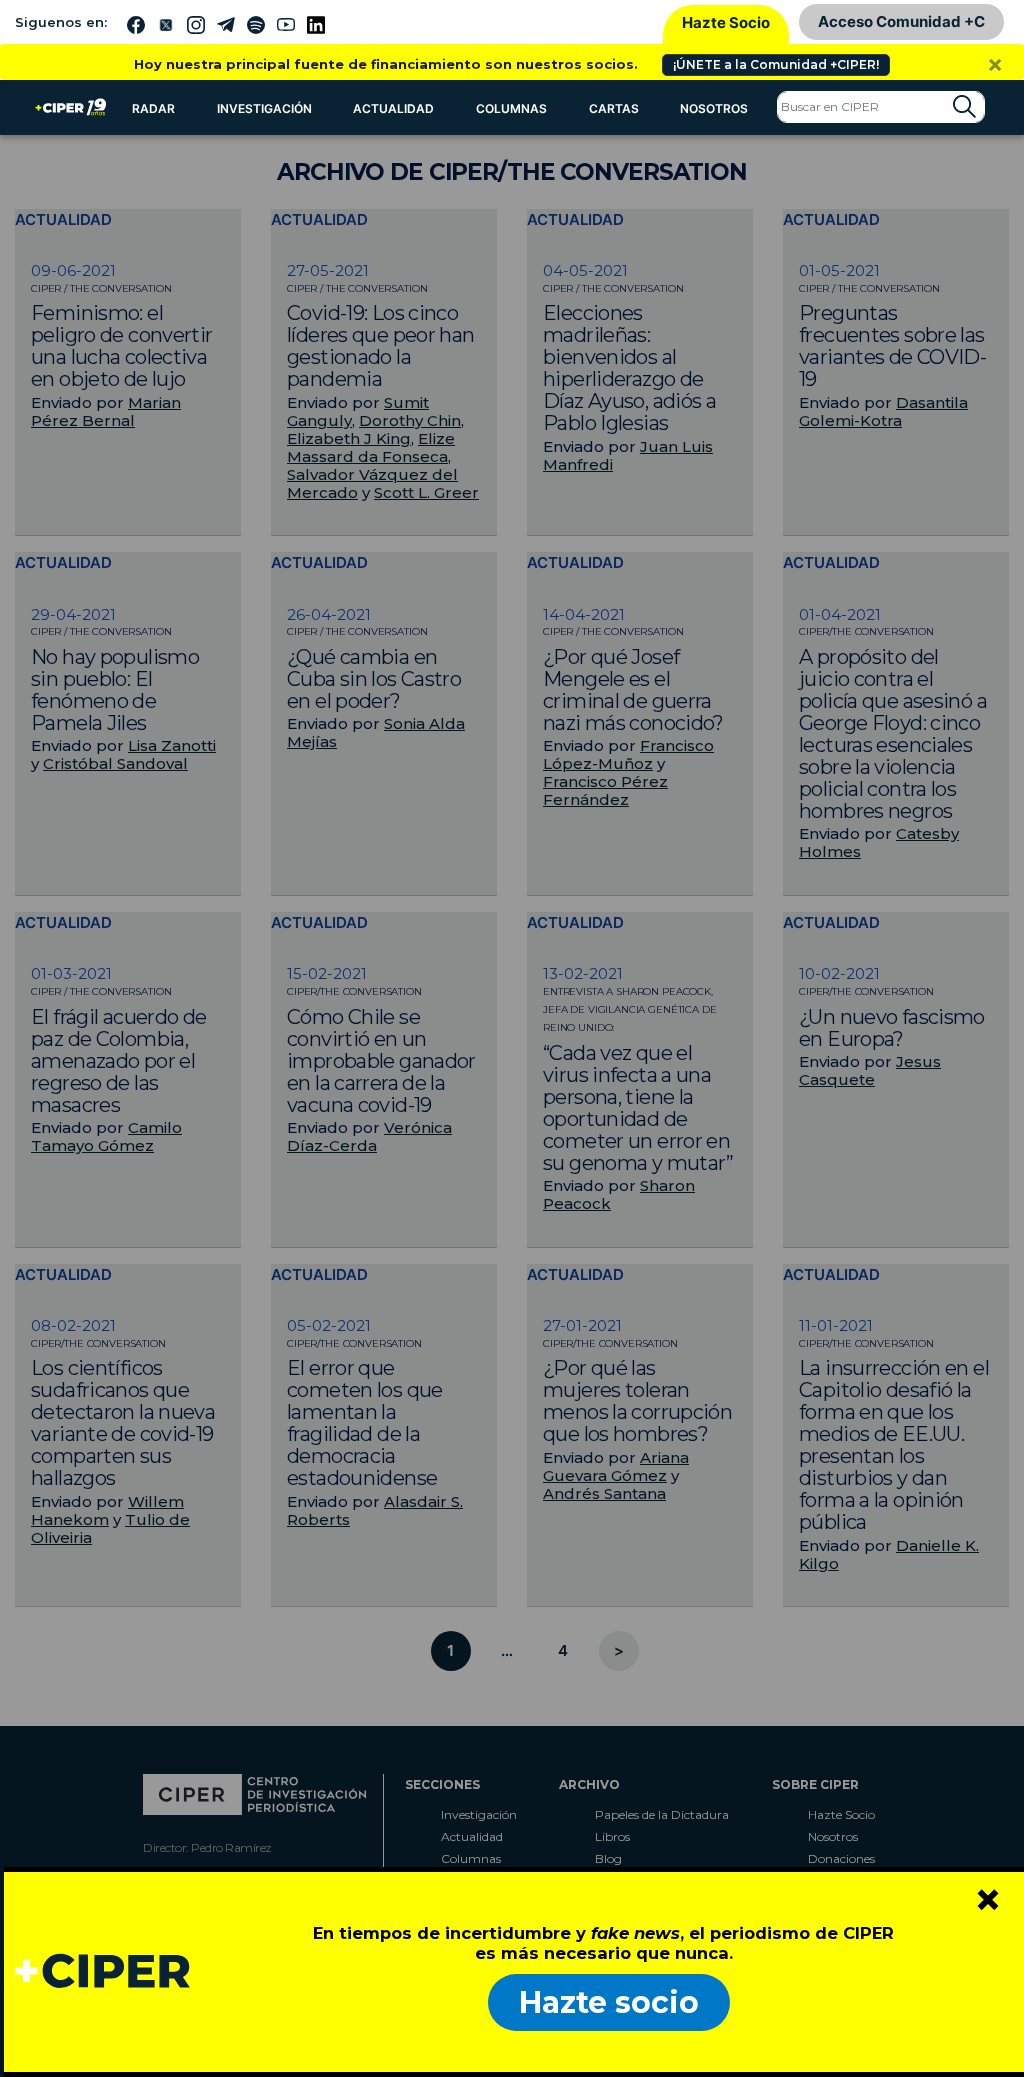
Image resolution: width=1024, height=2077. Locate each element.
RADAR (153, 108)
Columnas (511, 108)
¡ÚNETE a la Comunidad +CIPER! (776, 64)
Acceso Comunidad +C (901, 21)
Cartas (614, 108)
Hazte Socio (726, 22)
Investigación (264, 108)
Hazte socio (609, 2002)
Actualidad (393, 108)
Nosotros (714, 108)
